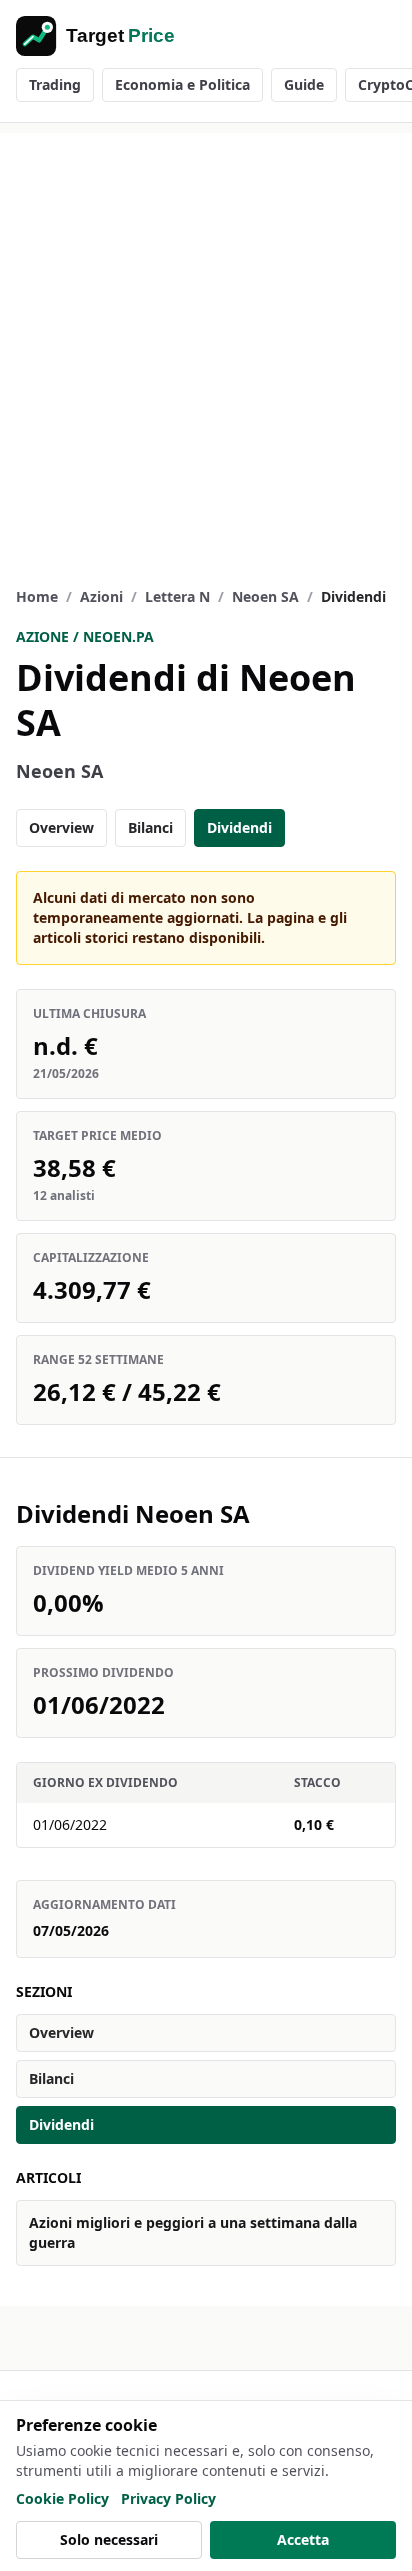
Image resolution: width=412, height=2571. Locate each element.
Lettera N (177, 596)
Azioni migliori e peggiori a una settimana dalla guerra (193, 2232)
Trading (55, 84)
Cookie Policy (62, 2498)
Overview (61, 827)
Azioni (101, 596)
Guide (304, 84)
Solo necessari (109, 2539)
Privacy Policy (168, 2498)
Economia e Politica (182, 84)
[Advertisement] (206, 339)
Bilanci (150, 827)
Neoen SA (265, 596)
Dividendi (239, 827)
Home (37, 596)
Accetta (303, 2539)
